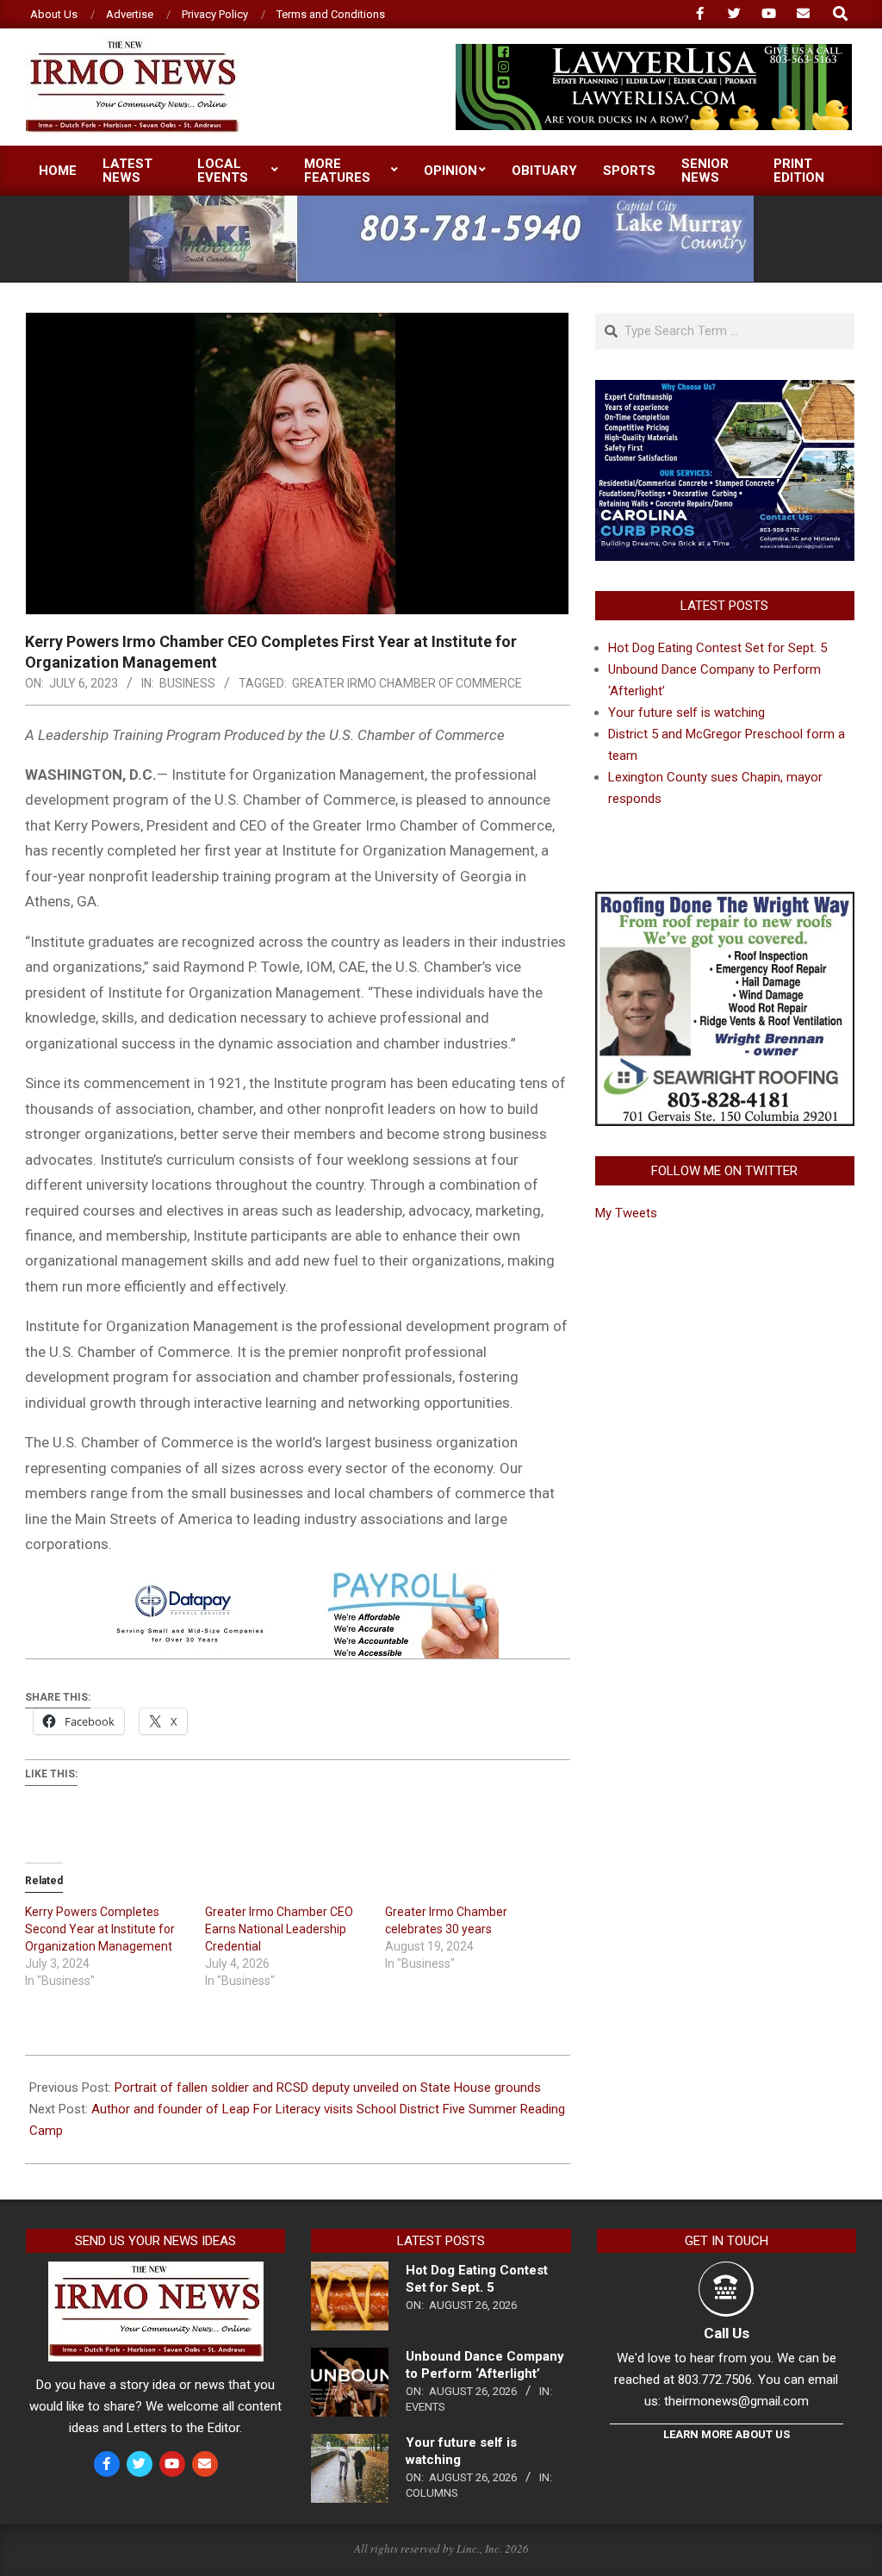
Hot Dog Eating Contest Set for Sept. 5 (717, 648)
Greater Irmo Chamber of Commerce (407, 683)
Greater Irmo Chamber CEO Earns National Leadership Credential (279, 1929)
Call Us (727, 2333)
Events (425, 2407)
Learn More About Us (727, 2434)
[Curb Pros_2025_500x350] (725, 390)
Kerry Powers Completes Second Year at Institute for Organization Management (100, 1929)
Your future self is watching (686, 712)
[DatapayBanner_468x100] (297, 1584)
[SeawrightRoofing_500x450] (725, 902)
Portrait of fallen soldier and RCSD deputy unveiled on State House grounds (328, 2088)
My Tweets (626, 1213)
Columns (432, 2493)
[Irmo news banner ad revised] (654, 51)
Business (187, 683)
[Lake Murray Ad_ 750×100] (441, 203)
